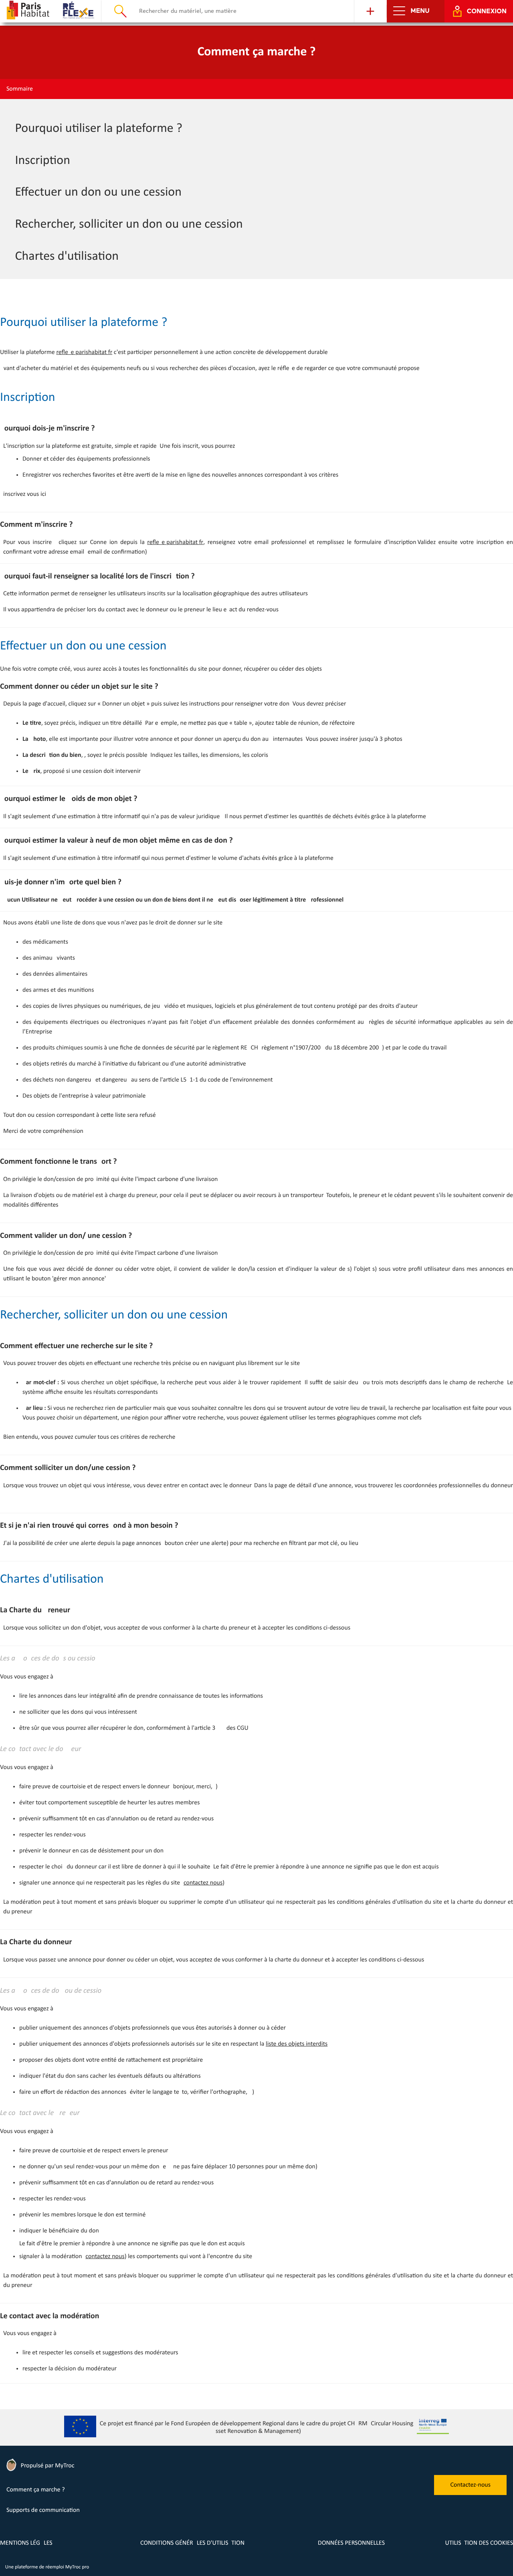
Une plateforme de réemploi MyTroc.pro (47, 2567)
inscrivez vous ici (25, 494)
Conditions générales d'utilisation (192, 2543)
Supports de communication (43, 2510)
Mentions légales (26, 2543)
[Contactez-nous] (470, 2493)
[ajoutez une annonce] (370, 11)
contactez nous (203, 1883)
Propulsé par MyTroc (47, 2466)
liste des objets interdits (297, 2044)
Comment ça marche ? (36, 2490)
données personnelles (351, 2543)
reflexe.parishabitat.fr (84, 352)
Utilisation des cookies (479, 2543)
